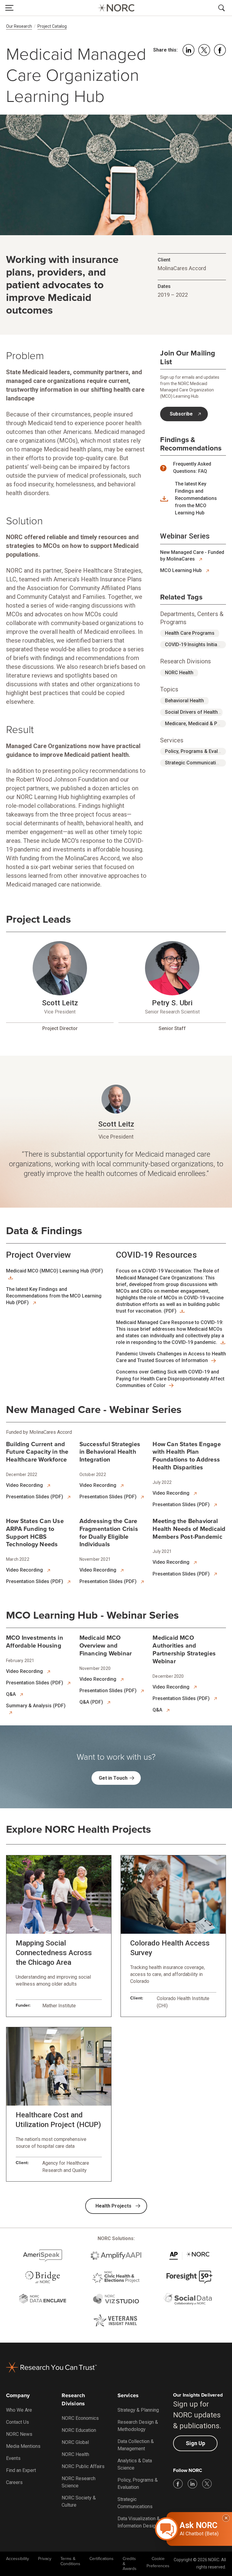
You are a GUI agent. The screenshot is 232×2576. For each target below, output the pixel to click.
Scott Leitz (60, 1003)
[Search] (223, 8)
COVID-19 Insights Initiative (195, 645)
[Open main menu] (9, 8)
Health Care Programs (190, 633)
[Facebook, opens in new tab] (178, 2484)
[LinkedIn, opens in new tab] (192, 2484)
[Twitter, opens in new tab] (207, 2484)
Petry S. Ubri (172, 1003)
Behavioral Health (184, 701)
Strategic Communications (195, 763)
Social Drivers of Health (191, 712)
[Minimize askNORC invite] (226, 2518)
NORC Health (179, 673)
